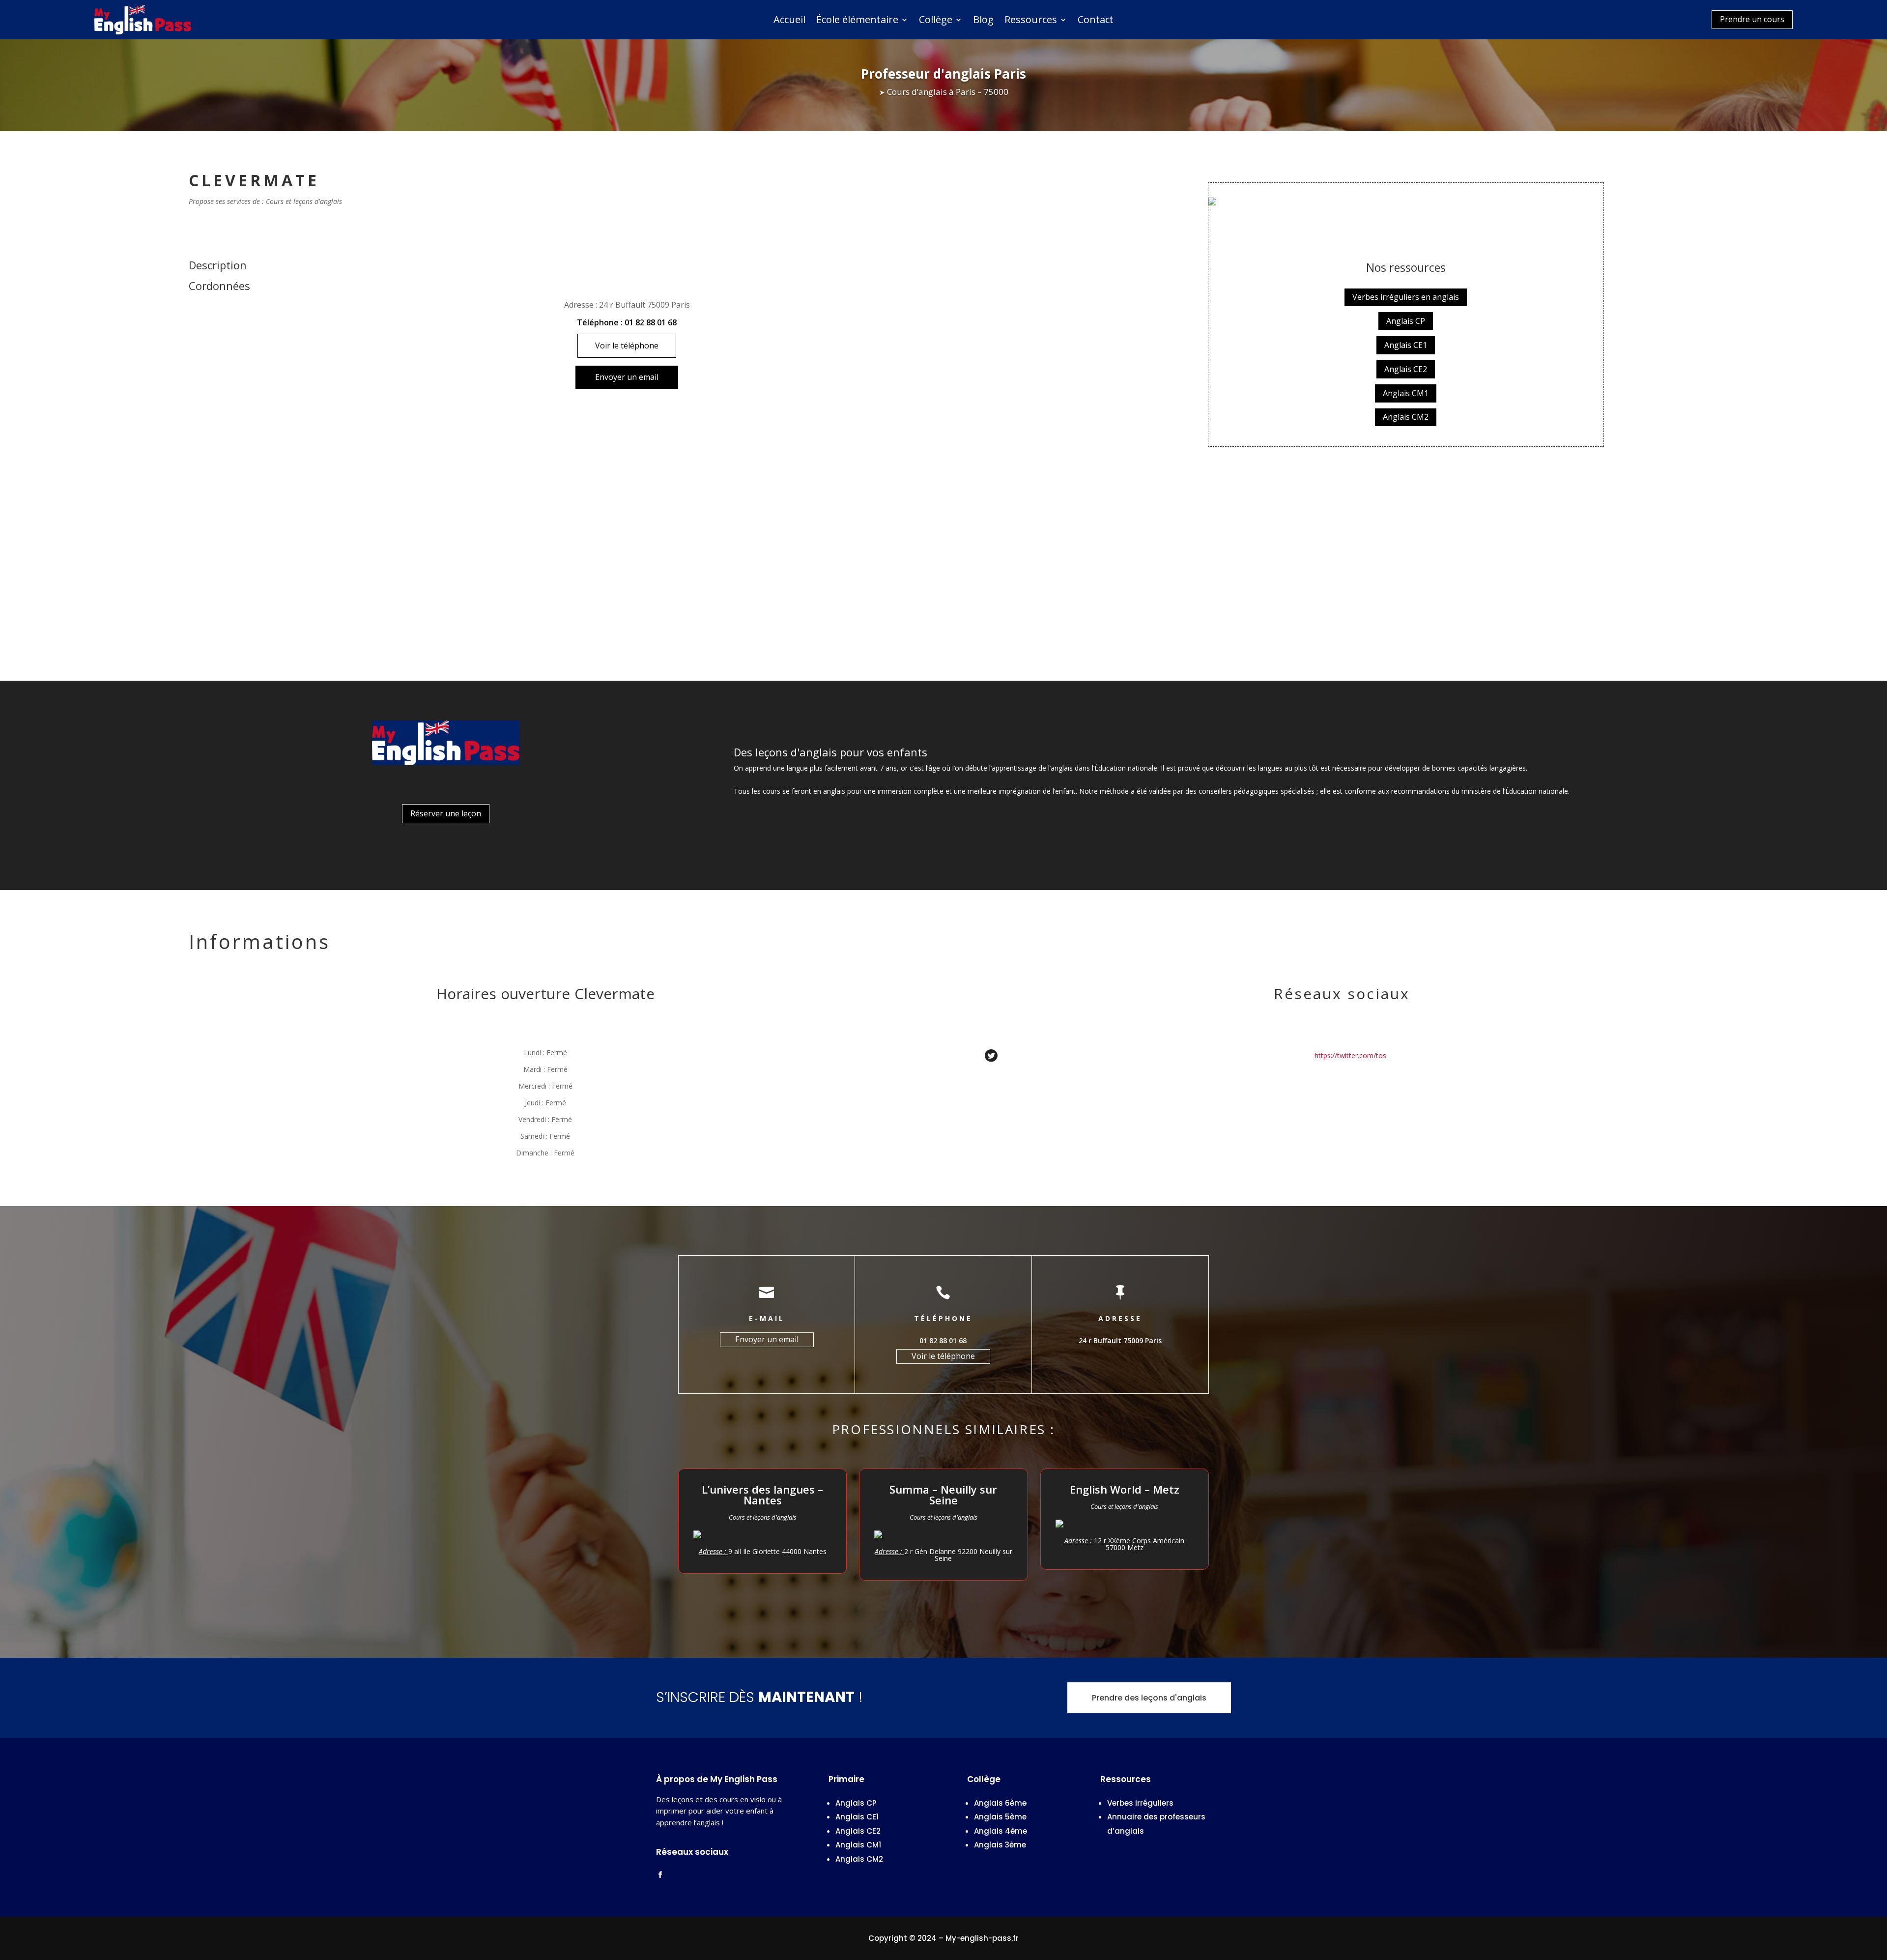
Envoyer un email (627, 377)
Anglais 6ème (1000, 1803)
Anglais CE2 (1406, 369)
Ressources (1031, 21)
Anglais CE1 (1406, 345)
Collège (936, 21)
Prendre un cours (1752, 19)
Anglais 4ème (1001, 1831)
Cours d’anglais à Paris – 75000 (948, 92)
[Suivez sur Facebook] (660, 1875)
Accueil (789, 21)
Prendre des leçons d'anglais (1149, 1698)
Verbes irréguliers (1140, 1803)
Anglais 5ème (1000, 1817)
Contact (1096, 21)
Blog (983, 21)
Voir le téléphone (627, 346)
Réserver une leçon (446, 813)
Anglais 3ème (1000, 1845)
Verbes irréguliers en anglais (1406, 297)
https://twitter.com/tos (1350, 1056)
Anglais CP (1406, 321)
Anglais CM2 (1406, 417)
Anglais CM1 (1406, 393)
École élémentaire (857, 21)
